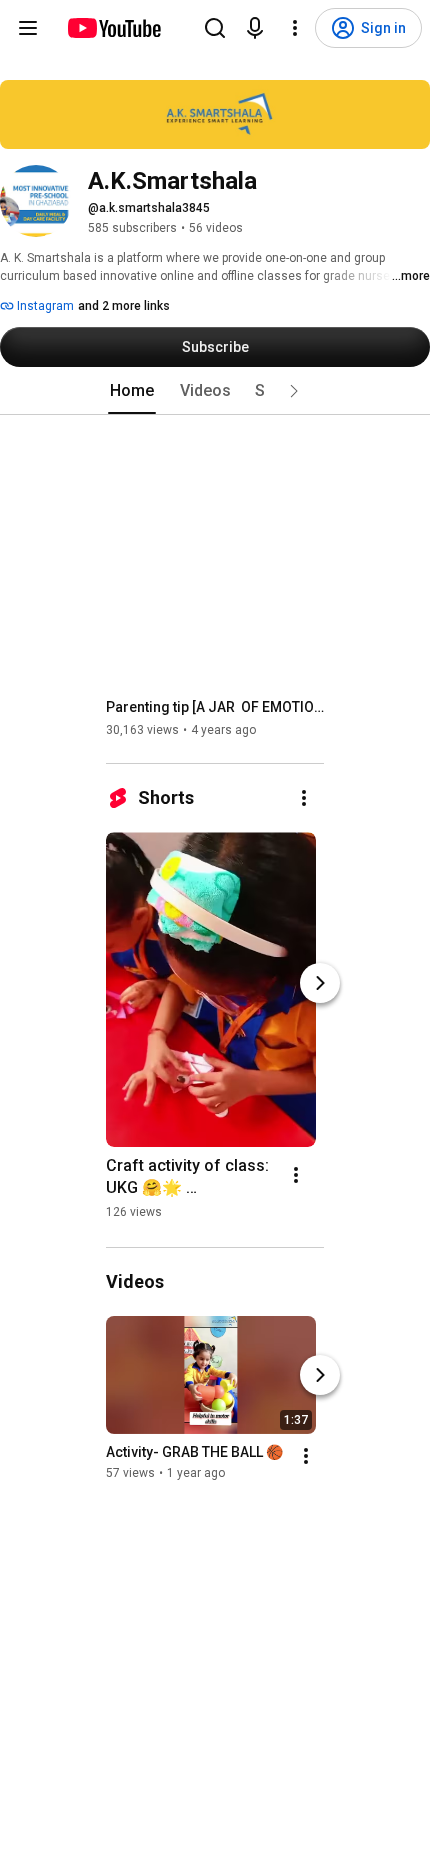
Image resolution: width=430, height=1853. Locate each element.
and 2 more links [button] (124, 306)
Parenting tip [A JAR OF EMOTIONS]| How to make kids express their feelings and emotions (215, 707)
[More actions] (304, 798)
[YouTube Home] (113, 28)
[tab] (132, 391)
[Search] (215, 28)
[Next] (320, 983)
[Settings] (295, 28)
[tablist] (215, 391)
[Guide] (28, 28)
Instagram (44, 306)
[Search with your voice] (255, 28)
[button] (294, 391)
